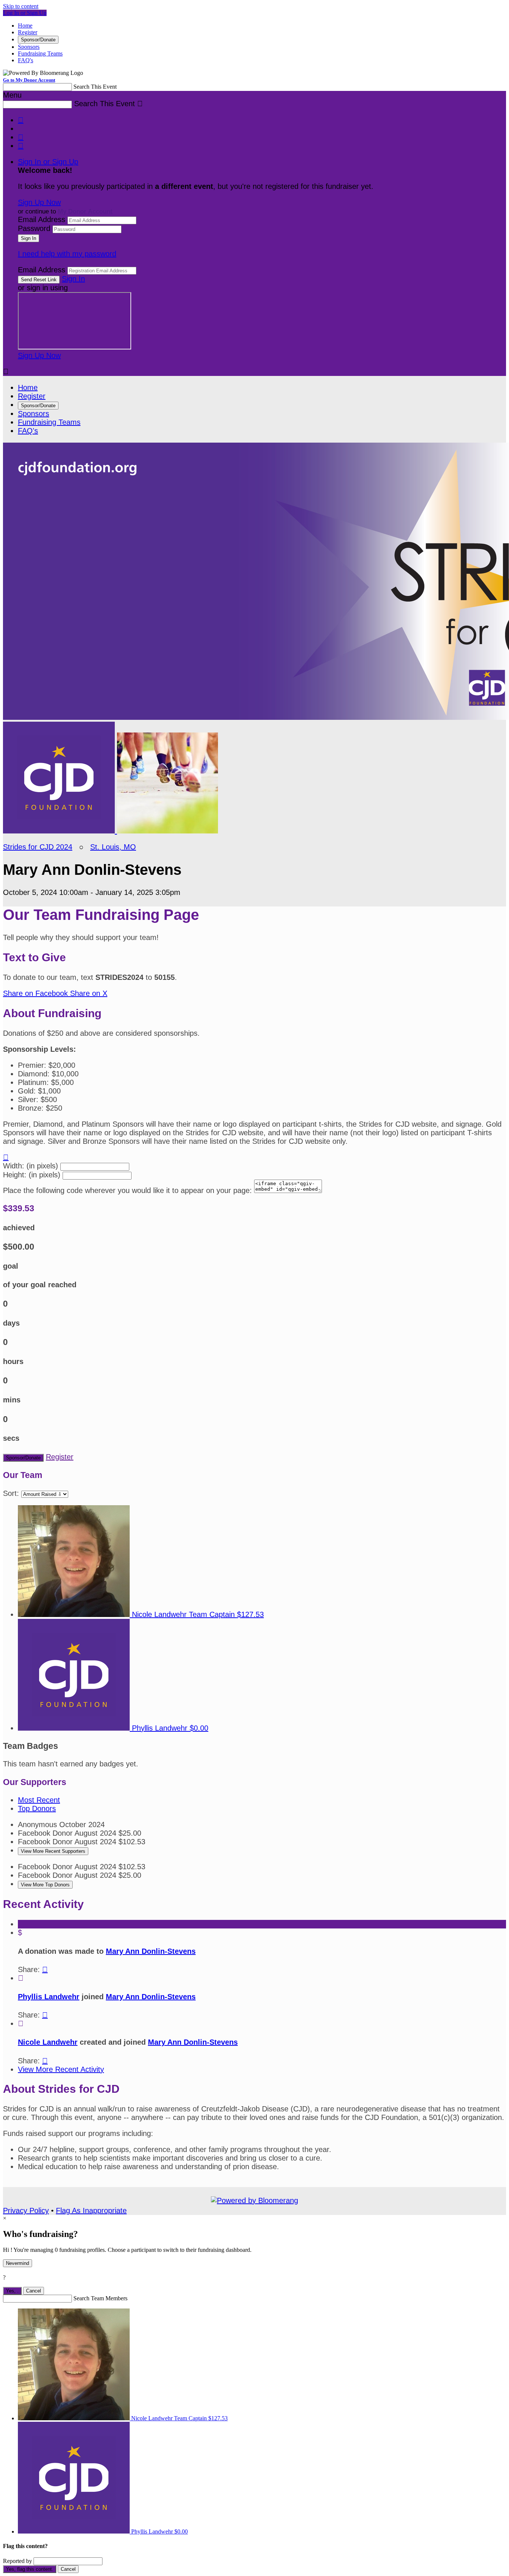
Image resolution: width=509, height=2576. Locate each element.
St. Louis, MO (113, 847)
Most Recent (39, 1800)
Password (34, 228)
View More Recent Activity (61, 2069)
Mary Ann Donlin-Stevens (151, 1951)
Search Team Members (100, 2298)
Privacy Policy (26, 2211)
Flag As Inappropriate (91, 2211)
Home (25, 26)
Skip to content (21, 6)
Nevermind (18, 2263)
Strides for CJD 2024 (38, 847)
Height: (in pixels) (32, 1175)
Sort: (11, 1493)
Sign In (73, 279)
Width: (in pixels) (31, 1166)
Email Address (42, 219)
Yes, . (12, 2291)
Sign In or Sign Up (48, 162)
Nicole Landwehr (48, 2042)
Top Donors (37, 1808)
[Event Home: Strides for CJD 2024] (167, 831)
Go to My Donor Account (29, 80)
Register (28, 32)
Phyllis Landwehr (49, 1997)
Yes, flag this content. (30, 2569)
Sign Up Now (39, 202)
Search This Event (95, 87)
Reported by (18, 2561)
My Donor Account (85, 211)
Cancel (34, 2291)
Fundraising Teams (40, 53)
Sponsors (29, 47)
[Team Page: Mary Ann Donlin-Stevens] (60, 831)
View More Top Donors (45, 1885)
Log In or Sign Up (25, 13)
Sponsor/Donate (38, 40)
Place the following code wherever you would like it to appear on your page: (127, 1190)
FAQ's (26, 60)
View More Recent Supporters (53, 1851)
